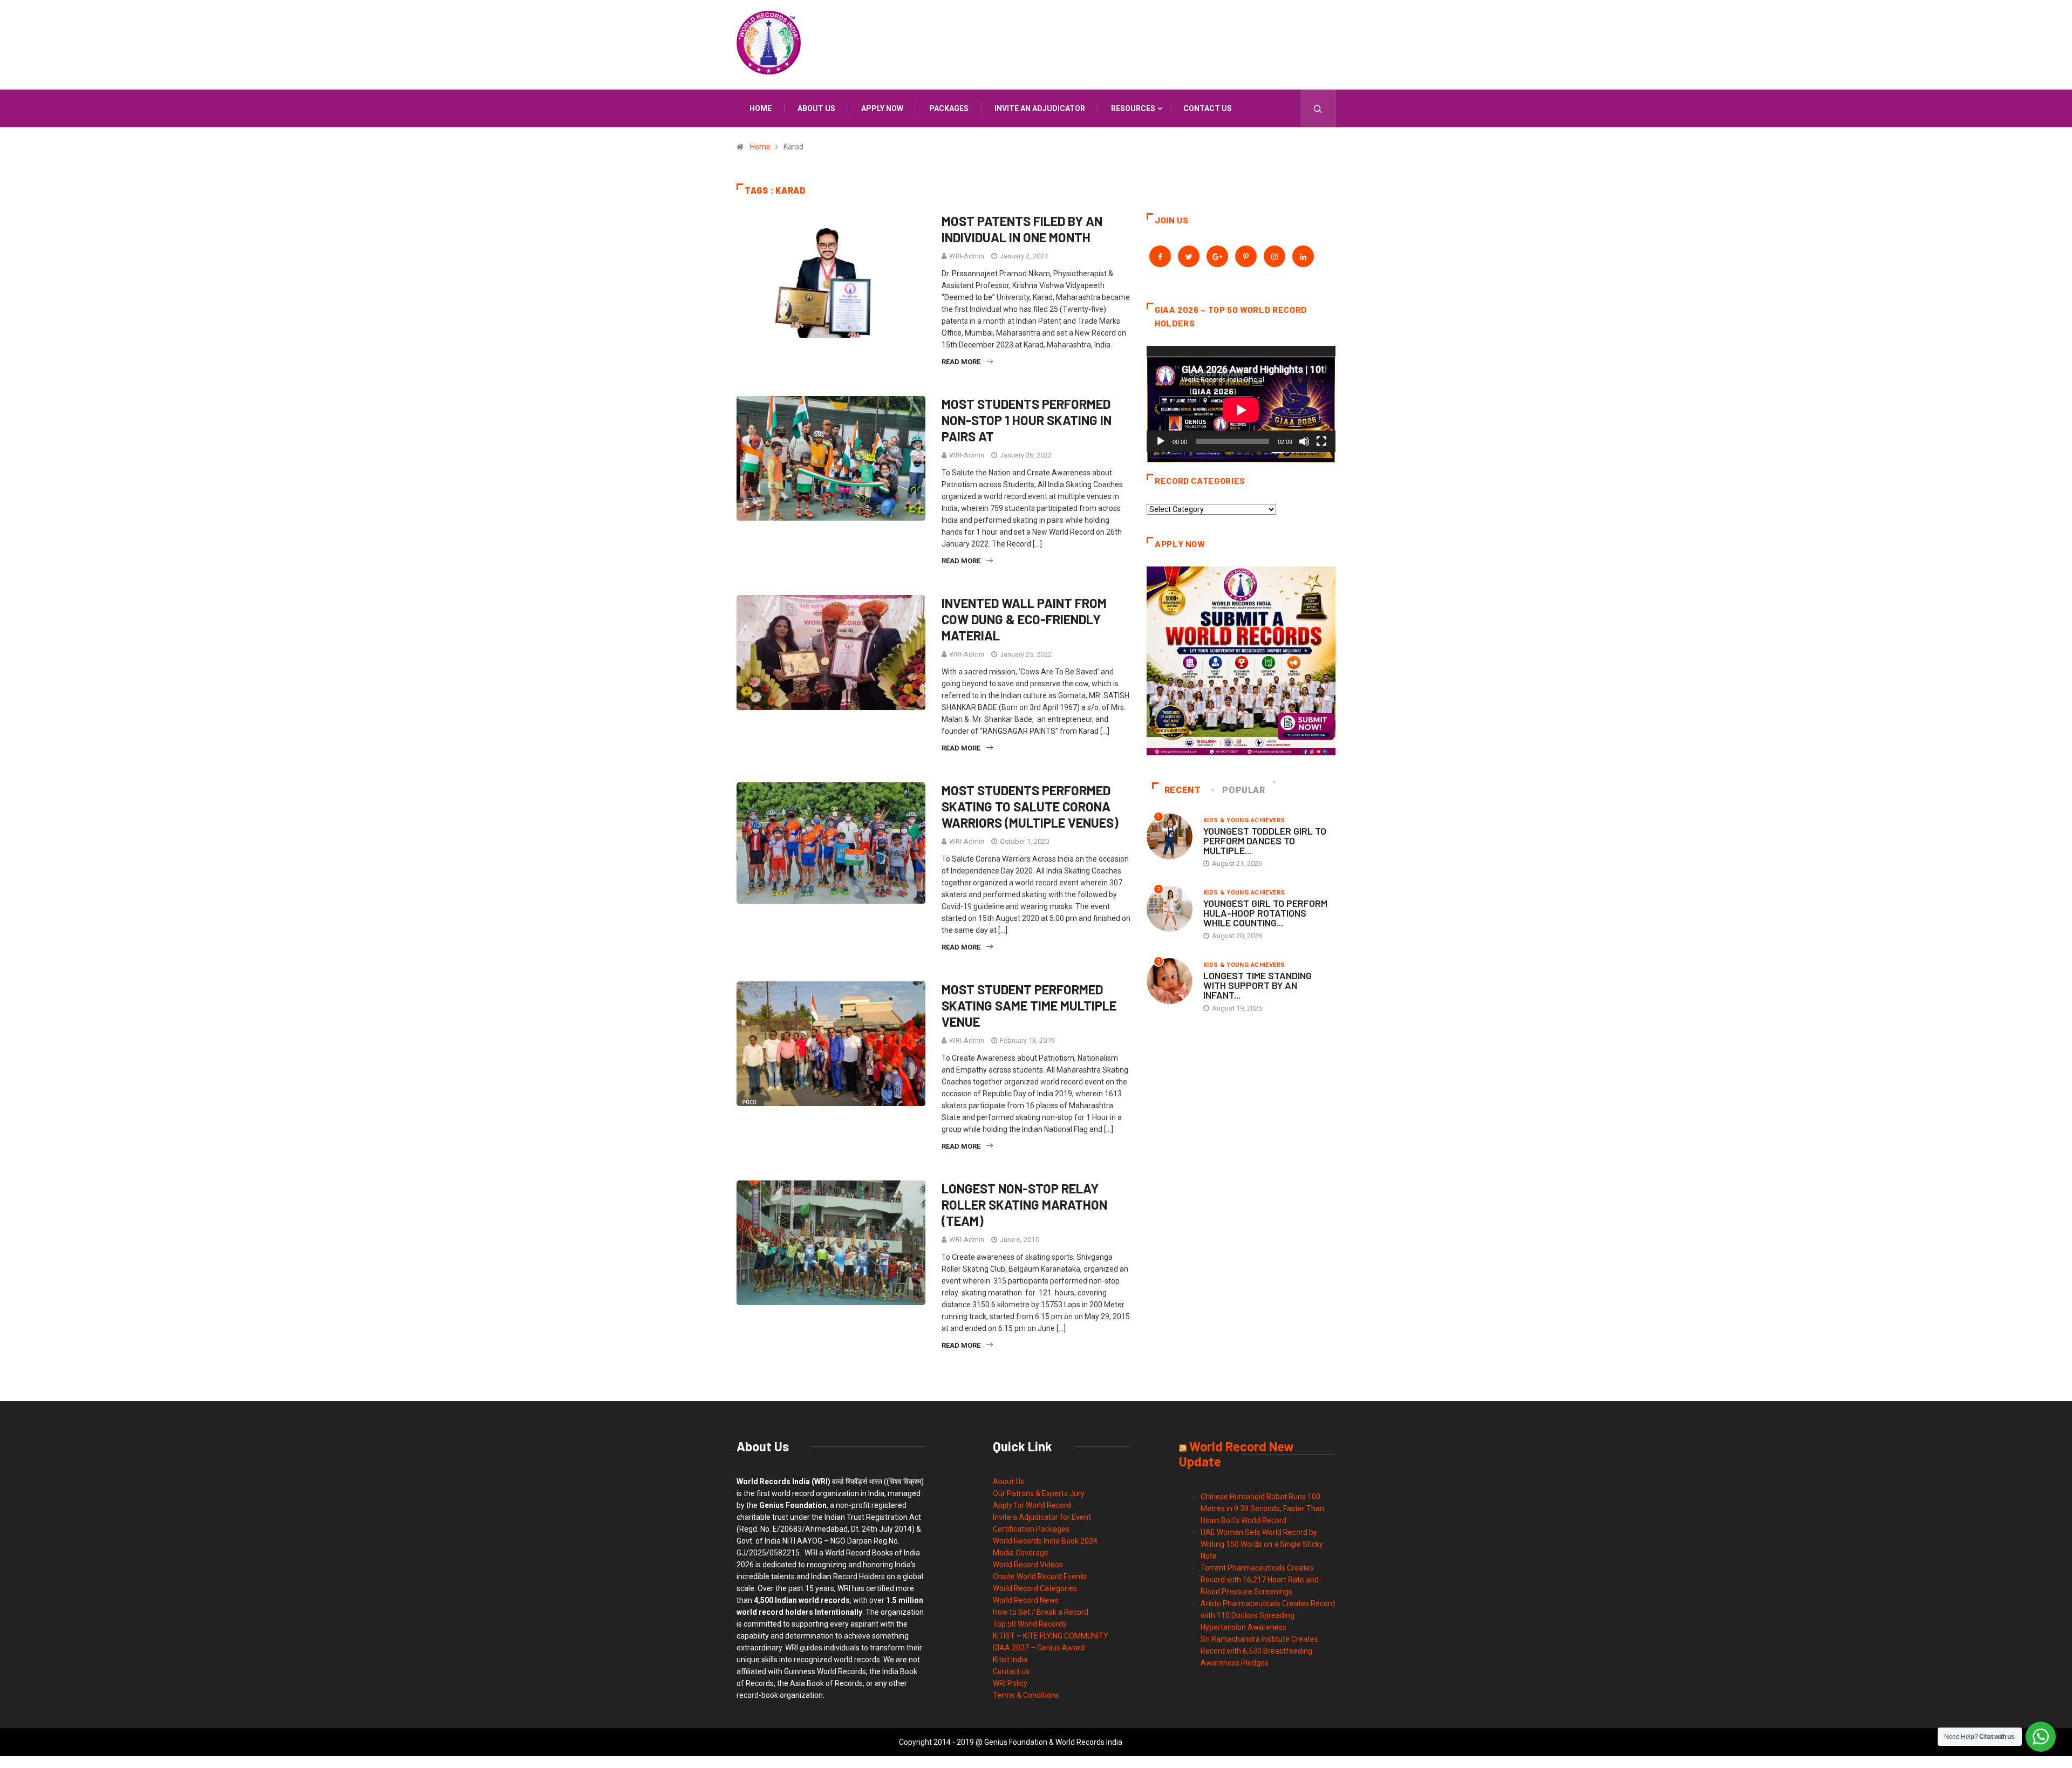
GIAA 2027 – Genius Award (1039, 1648)
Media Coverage (1021, 1553)
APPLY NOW (882, 108)
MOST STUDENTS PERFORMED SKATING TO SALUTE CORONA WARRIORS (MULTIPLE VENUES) (1030, 806)
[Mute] (1304, 441)
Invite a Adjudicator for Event (1042, 1517)
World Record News (1026, 1600)
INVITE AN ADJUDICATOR (1040, 108)
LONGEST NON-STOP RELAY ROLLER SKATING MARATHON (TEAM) (1024, 1204)
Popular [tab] (1243, 790)
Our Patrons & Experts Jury (1039, 1493)
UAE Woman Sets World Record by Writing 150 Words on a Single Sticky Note (1262, 1544)
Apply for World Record (1032, 1505)
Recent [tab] (1183, 790)
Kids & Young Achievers (1244, 820)
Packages (949, 108)
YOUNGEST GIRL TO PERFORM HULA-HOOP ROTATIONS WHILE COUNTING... (1265, 913)
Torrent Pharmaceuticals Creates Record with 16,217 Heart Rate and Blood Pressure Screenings (1260, 1580)
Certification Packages (1031, 1529)
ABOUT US (816, 108)
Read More (961, 362)
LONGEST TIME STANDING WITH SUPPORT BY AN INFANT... (1257, 985)
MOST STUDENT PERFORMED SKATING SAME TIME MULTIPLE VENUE (1029, 1005)
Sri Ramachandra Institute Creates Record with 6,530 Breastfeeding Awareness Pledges (1259, 1651)
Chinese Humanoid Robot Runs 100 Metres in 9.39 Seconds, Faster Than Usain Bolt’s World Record (1262, 1508)
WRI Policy (1010, 1683)
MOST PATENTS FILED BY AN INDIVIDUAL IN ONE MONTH (1022, 229)
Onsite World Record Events (1040, 1576)
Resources (1133, 108)
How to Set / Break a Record (1041, 1612)
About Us (1008, 1482)
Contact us (1208, 108)
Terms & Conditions (1026, 1695)
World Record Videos (1028, 1565)
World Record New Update (1236, 1454)
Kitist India (1010, 1660)
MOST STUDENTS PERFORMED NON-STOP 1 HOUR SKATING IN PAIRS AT (1027, 420)
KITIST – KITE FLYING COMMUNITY (1051, 1636)
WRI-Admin (967, 256)
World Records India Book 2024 (1045, 1541)
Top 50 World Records (1030, 1624)
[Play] (1161, 441)
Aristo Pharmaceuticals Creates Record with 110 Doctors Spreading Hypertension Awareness (1268, 1615)
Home (761, 108)
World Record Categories (1035, 1588)
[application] (1241, 399)
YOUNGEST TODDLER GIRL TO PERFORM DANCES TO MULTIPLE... (1265, 841)
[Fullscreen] (1321, 441)
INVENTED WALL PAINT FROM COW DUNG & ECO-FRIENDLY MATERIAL (1024, 619)
